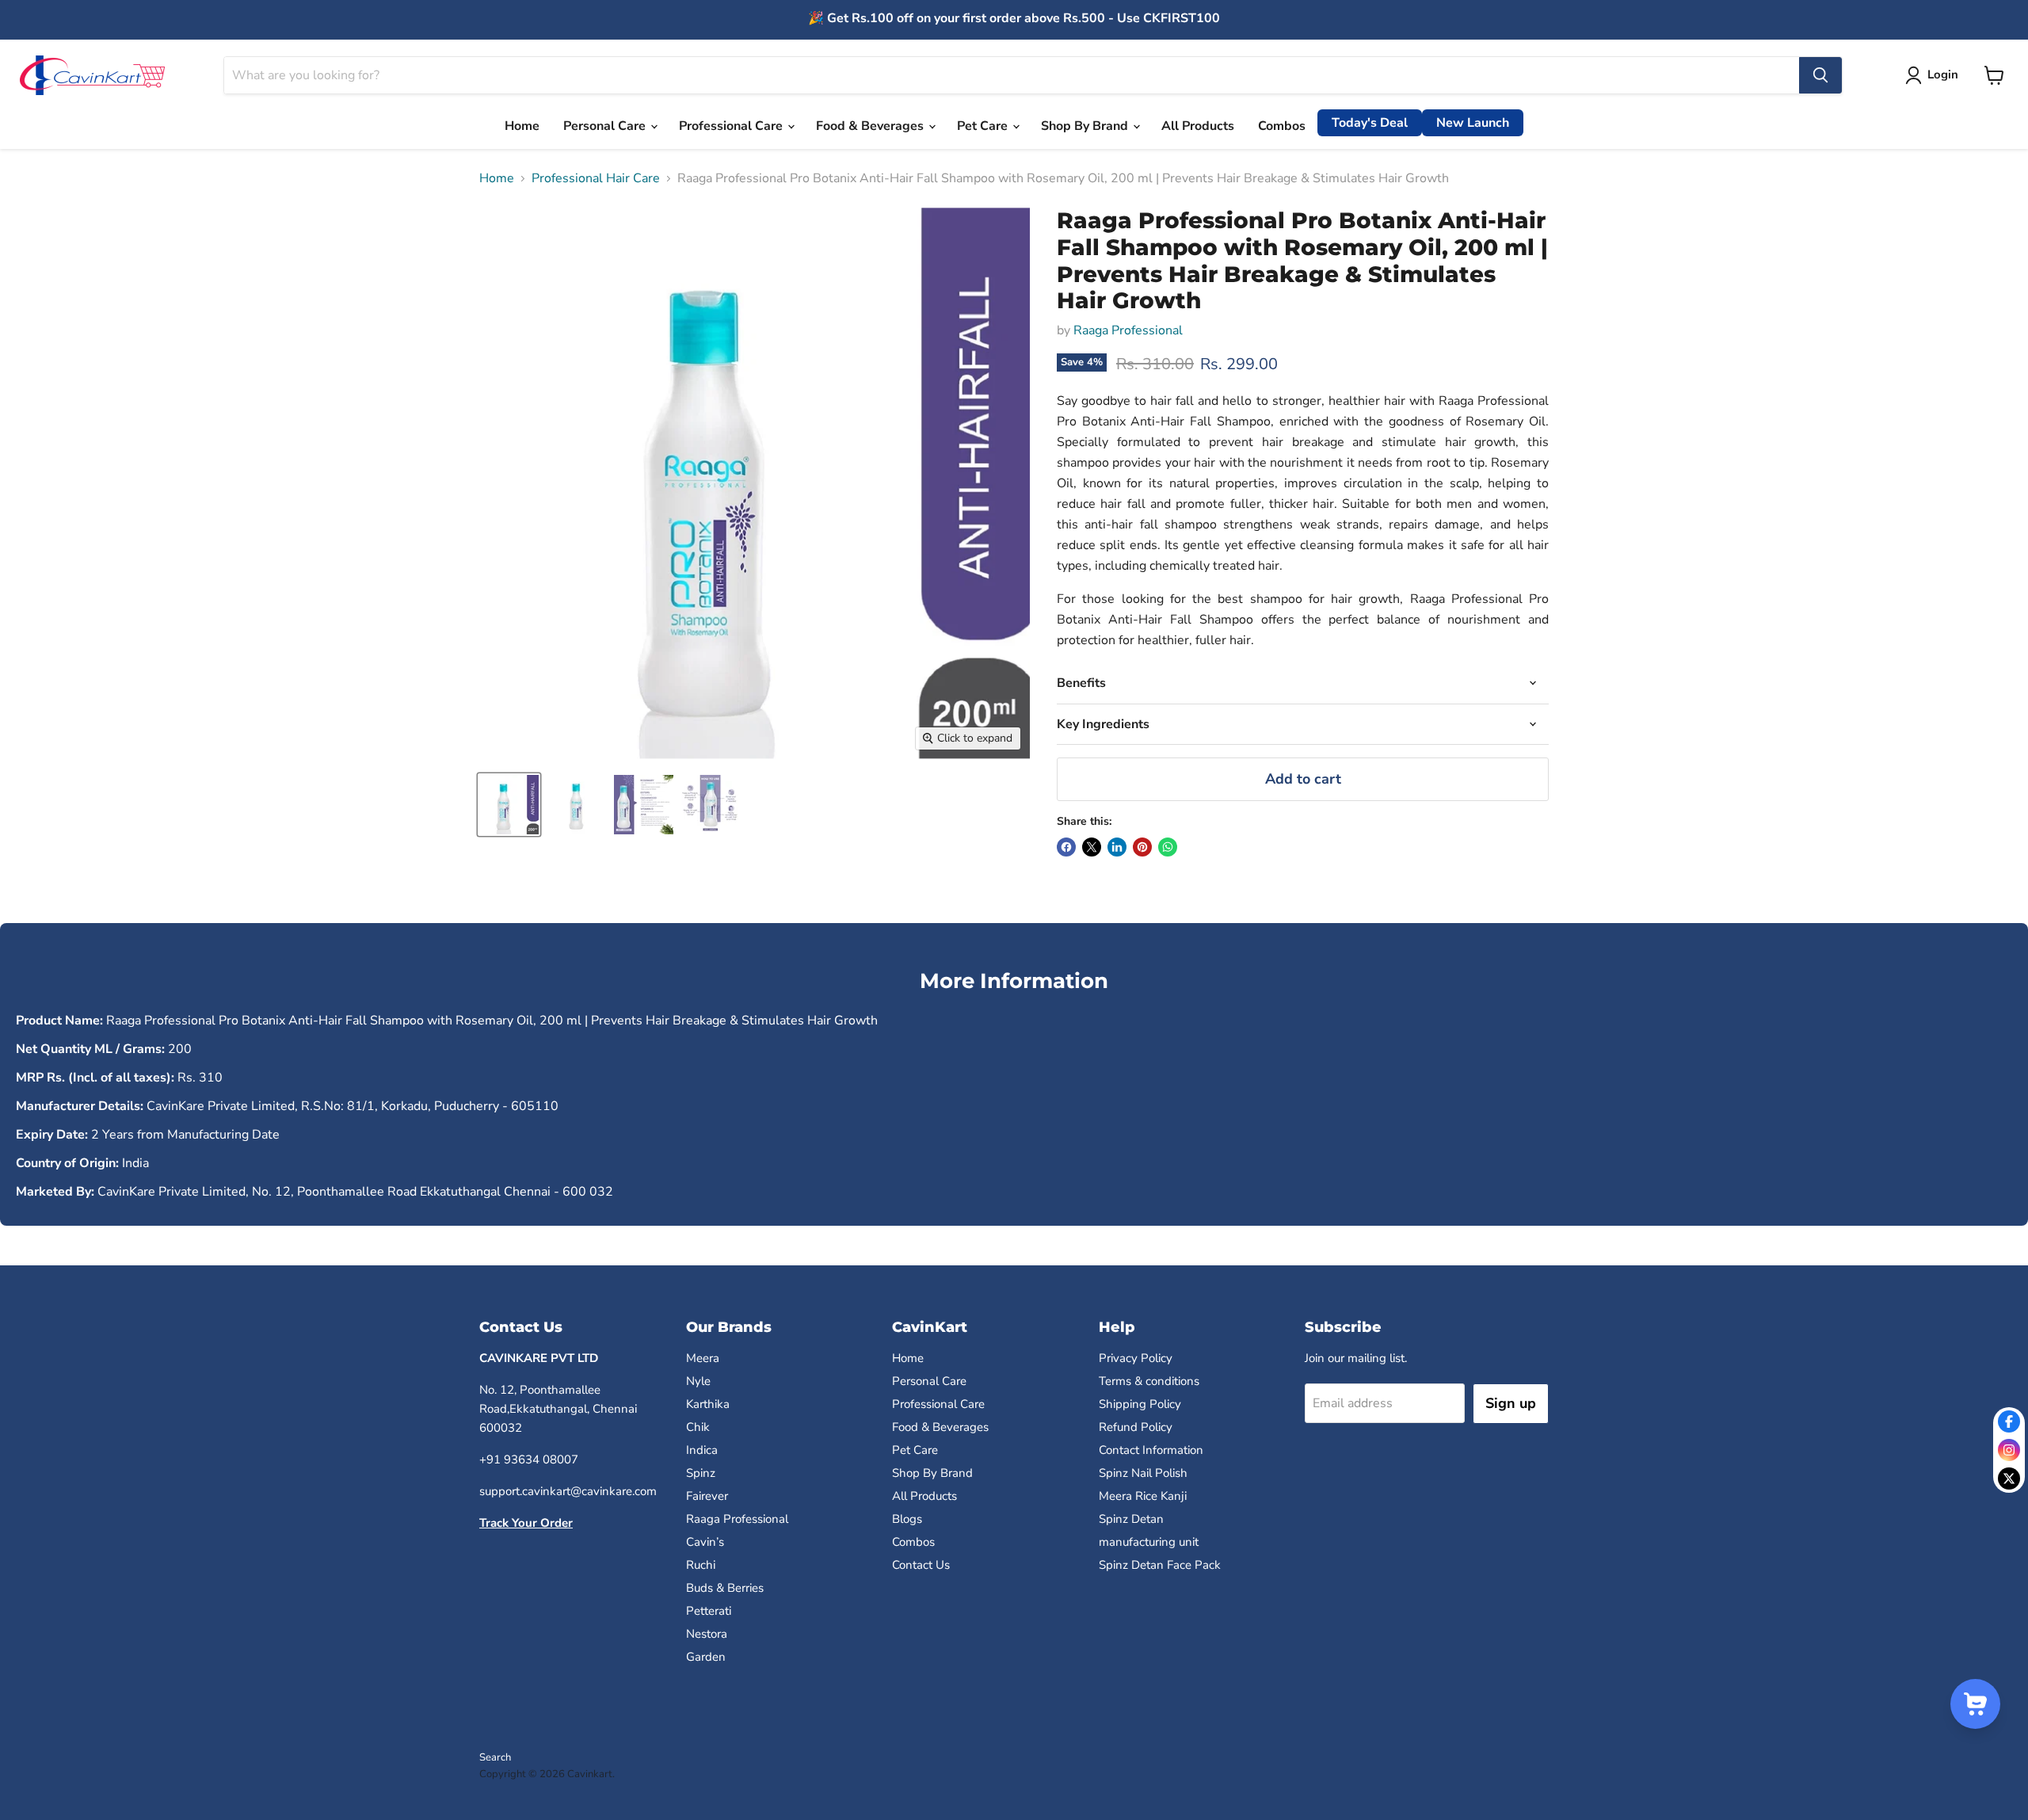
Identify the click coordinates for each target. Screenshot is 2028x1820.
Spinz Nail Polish (1143, 1473)
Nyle (698, 1381)
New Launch (1473, 123)
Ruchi (701, 1565)
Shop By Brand (1086, 126)
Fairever (707, 1496)
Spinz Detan (1131, 1519)
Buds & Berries (725, 1588)
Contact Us (921, 1565)
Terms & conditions (1149, 1381)
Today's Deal (1370, 123)
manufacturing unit (1149, 1542)
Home (522, 126)
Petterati (709, 1611)
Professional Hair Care (596, 178)
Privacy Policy (1136, 1358)
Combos (1282, 126)
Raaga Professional (1128, 330)
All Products (1198, 126)
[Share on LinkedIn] (1117, 847)
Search (495, 1757)
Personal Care (606, 126)
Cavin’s (705, 1542)
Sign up (1511, 1403)
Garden (706, 1657)
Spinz (701, 1473)
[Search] (1820, 75)
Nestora (707, 1634)
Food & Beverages (871, 126)
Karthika (708, 1404)
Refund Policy (1136, 1427)
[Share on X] (1092, 847)
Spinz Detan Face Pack (1160, 1565)
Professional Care (732, 126)
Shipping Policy (1140, 1404)
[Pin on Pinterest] (1142, 847)
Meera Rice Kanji (1143, 1496)
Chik (698, 1427)
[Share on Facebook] (1066, 847)
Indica (702, 1450)
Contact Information (1151, 1450)
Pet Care (984, 126)
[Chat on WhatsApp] (1168, 847)
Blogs (907, 1519)
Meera (703, 1358)
